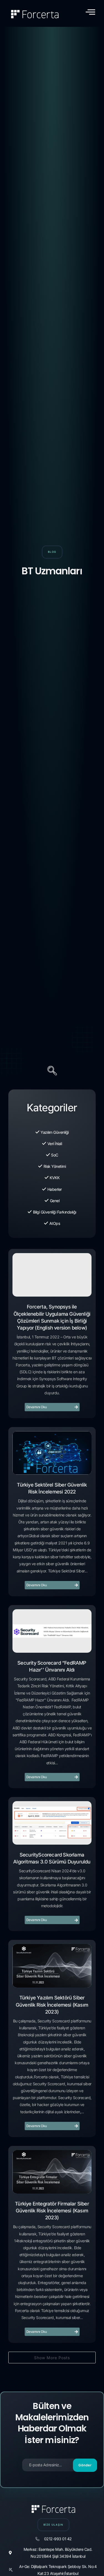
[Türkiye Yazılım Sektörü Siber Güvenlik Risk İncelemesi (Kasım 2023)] (52, 1966)
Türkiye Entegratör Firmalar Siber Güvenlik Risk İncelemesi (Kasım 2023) (52, 2211)
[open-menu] (90, 12)
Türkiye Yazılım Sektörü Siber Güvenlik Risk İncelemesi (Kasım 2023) (52, 2005)
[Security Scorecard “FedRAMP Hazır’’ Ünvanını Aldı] (52, 1631)
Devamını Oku (37, 1407)
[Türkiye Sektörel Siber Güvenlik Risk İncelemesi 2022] (52, 1453)
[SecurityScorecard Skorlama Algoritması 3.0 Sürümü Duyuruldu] (52, 1823)
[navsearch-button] (52, 1071)
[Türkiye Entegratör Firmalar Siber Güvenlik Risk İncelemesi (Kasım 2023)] (52, 2172)
